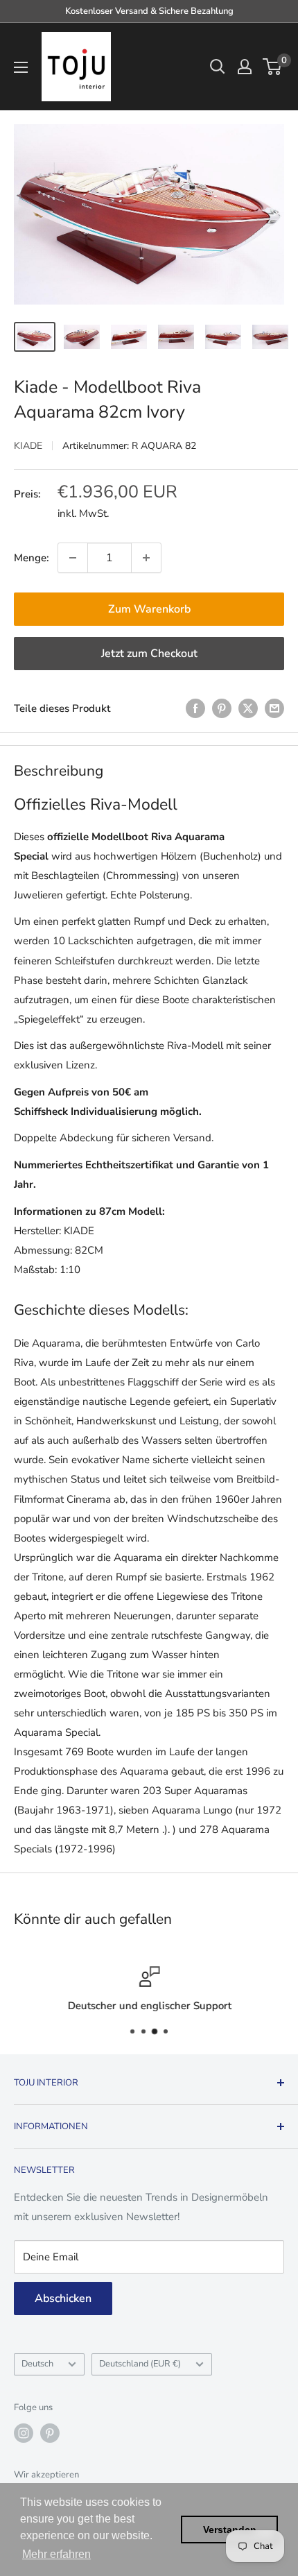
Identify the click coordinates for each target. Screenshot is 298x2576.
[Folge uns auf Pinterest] (50, 2433)
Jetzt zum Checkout (149, 654)
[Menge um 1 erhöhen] (146, 558)
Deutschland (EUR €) (140, 2364)
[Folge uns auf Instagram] (24, 2433)
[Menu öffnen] (21, 67)
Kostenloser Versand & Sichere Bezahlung (149, 11)
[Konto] (245, 67)
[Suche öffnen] (218, 67)
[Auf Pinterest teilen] (222, 708)
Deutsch (37, 2364)
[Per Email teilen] (274, 708)
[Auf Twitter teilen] (248, 708)
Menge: (32, 558)
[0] (273, 67)
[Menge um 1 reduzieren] (73, 558)
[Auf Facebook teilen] (195, 708)
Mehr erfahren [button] (56, 2554)
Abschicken (63, 2298)
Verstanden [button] (230, 2530)
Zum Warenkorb (149, 609)
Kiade (28, 446)
